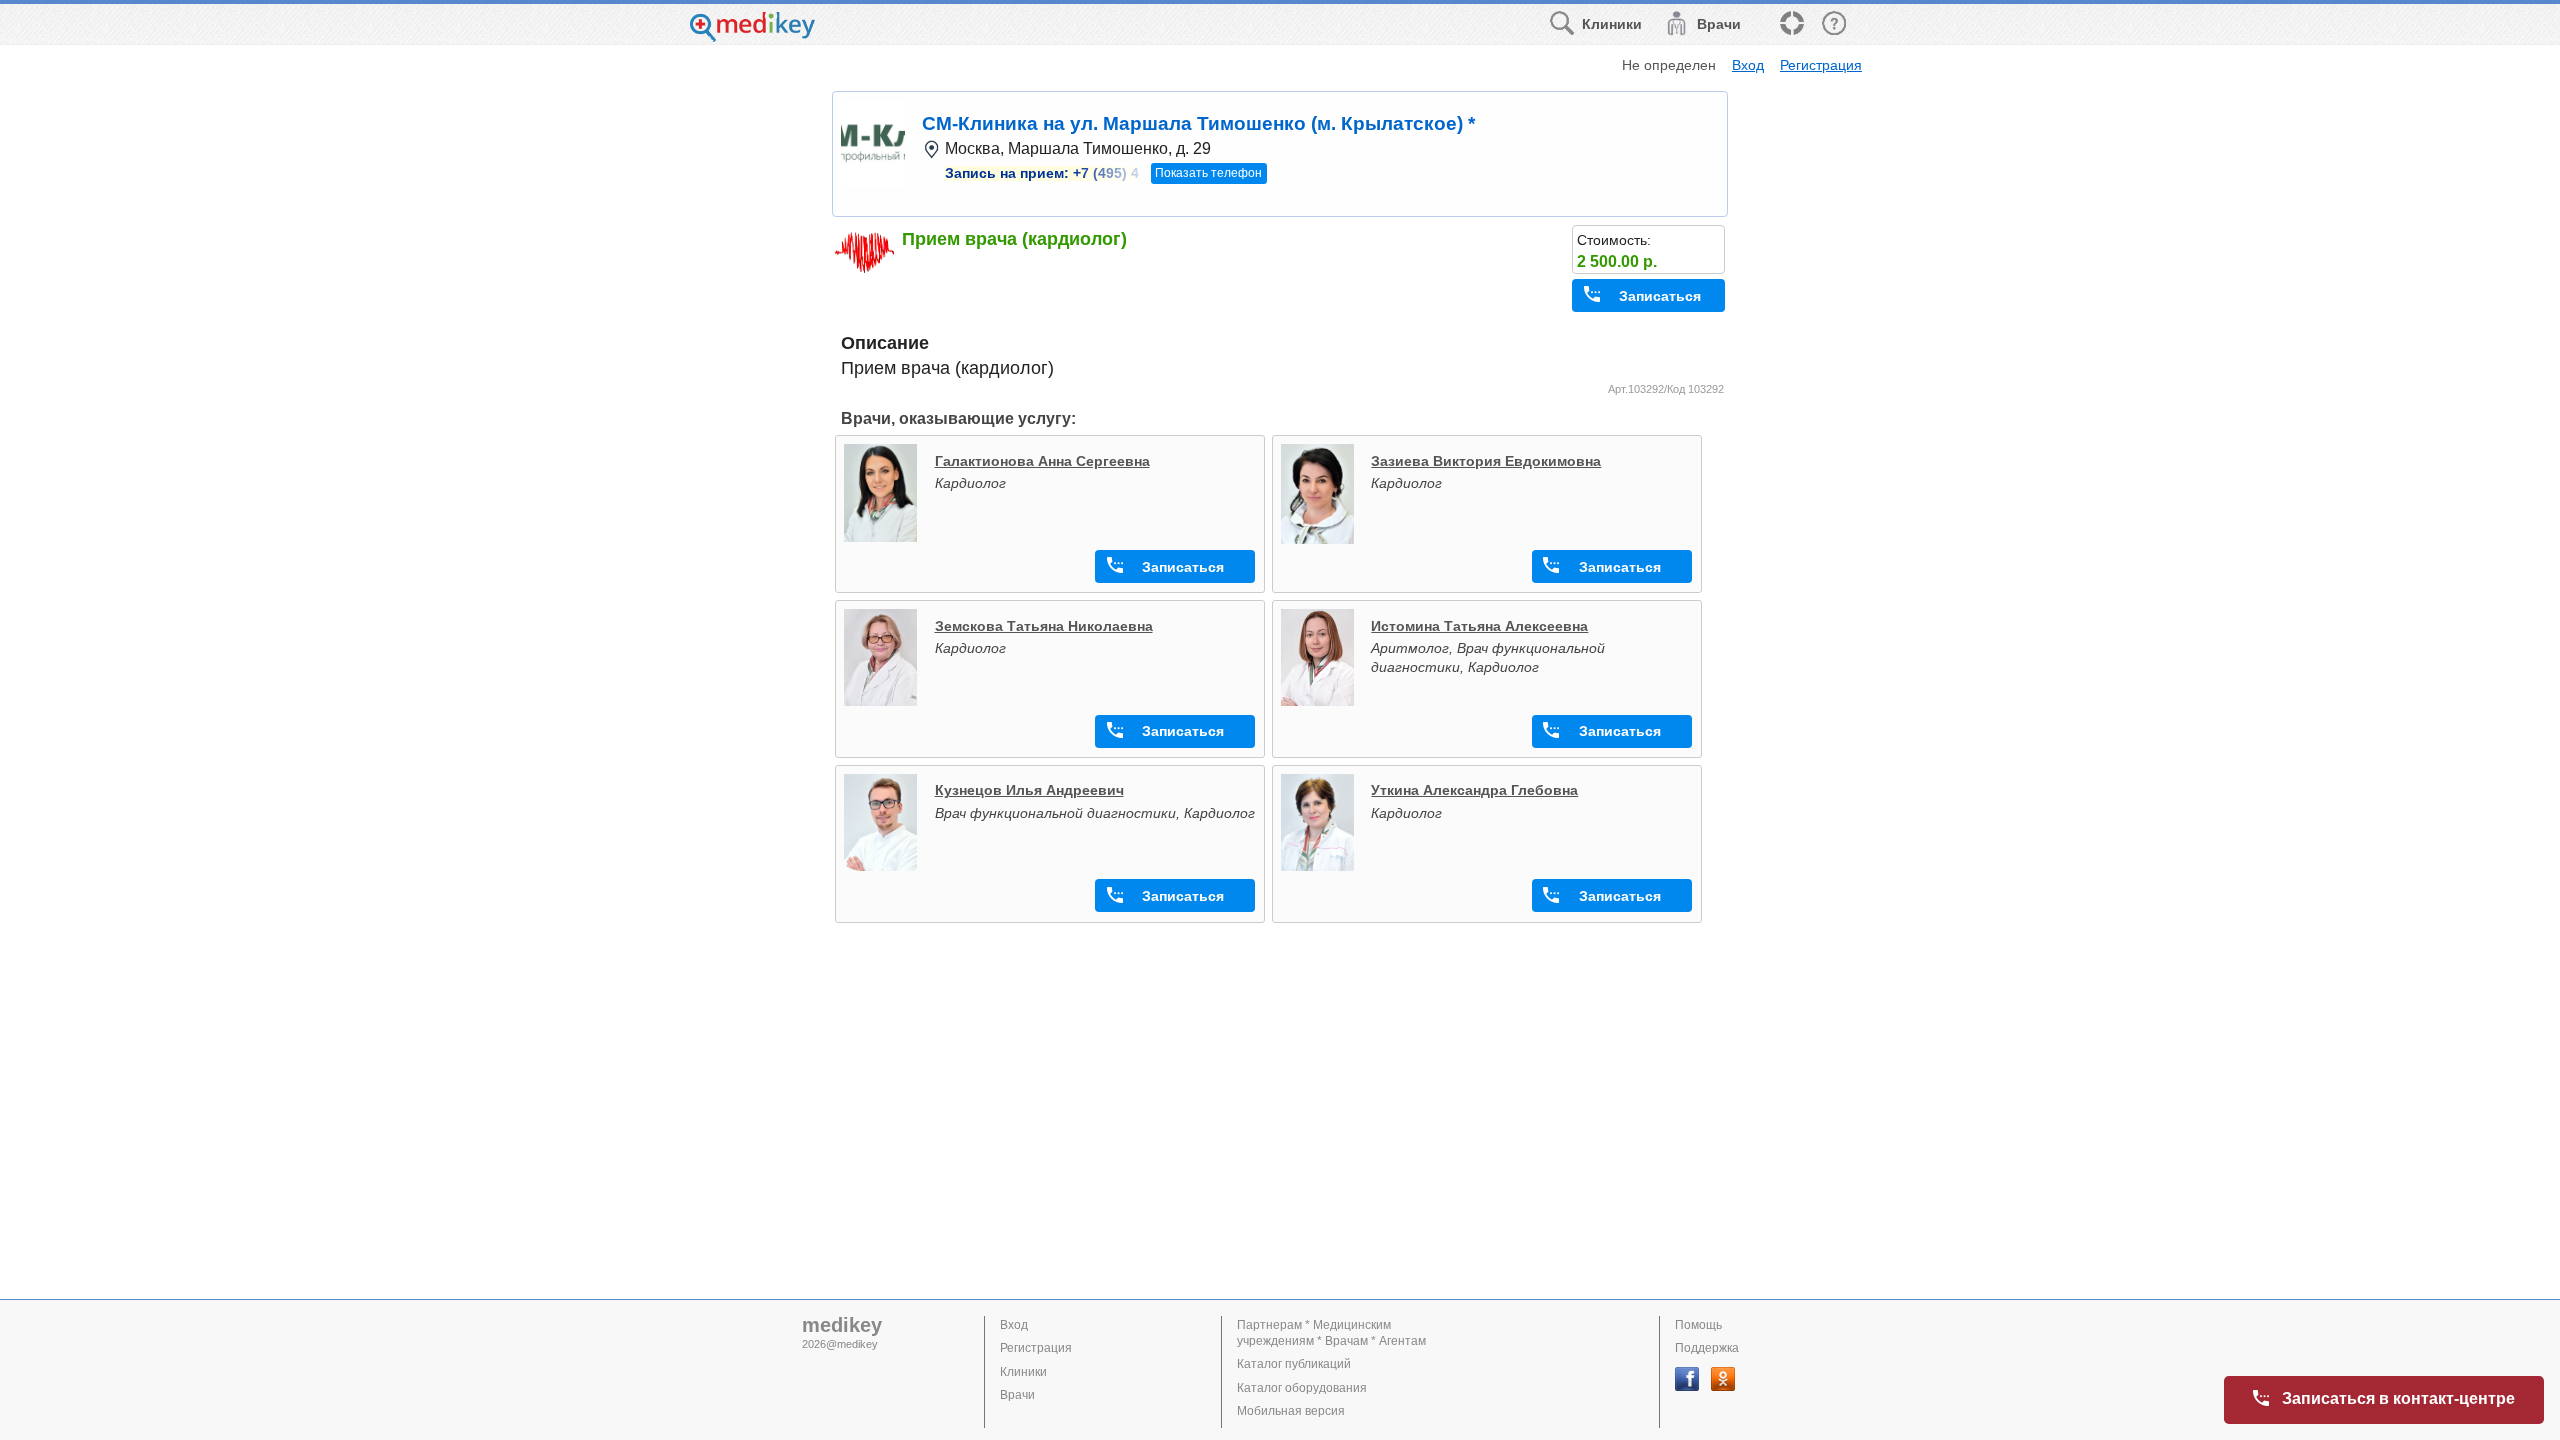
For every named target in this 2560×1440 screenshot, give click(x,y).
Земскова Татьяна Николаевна (1044, 626)
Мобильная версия (1291, 1411)
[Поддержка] (1791, 24)
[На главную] (752, 36)
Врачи (1017, 1395)
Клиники (1023, 1372)
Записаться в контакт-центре (2398, 1398)
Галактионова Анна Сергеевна (1042, 461)
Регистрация (1821, 65)
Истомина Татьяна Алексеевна (1479, 626)
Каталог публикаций (1294, 1364)
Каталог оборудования (1302, 1388)
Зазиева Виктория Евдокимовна (1486, 461)
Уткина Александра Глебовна (1474, 790)
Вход (1748, 65)
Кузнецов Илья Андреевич (1029, 790)
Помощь (1698, 1325)
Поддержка (1707, 1348)
